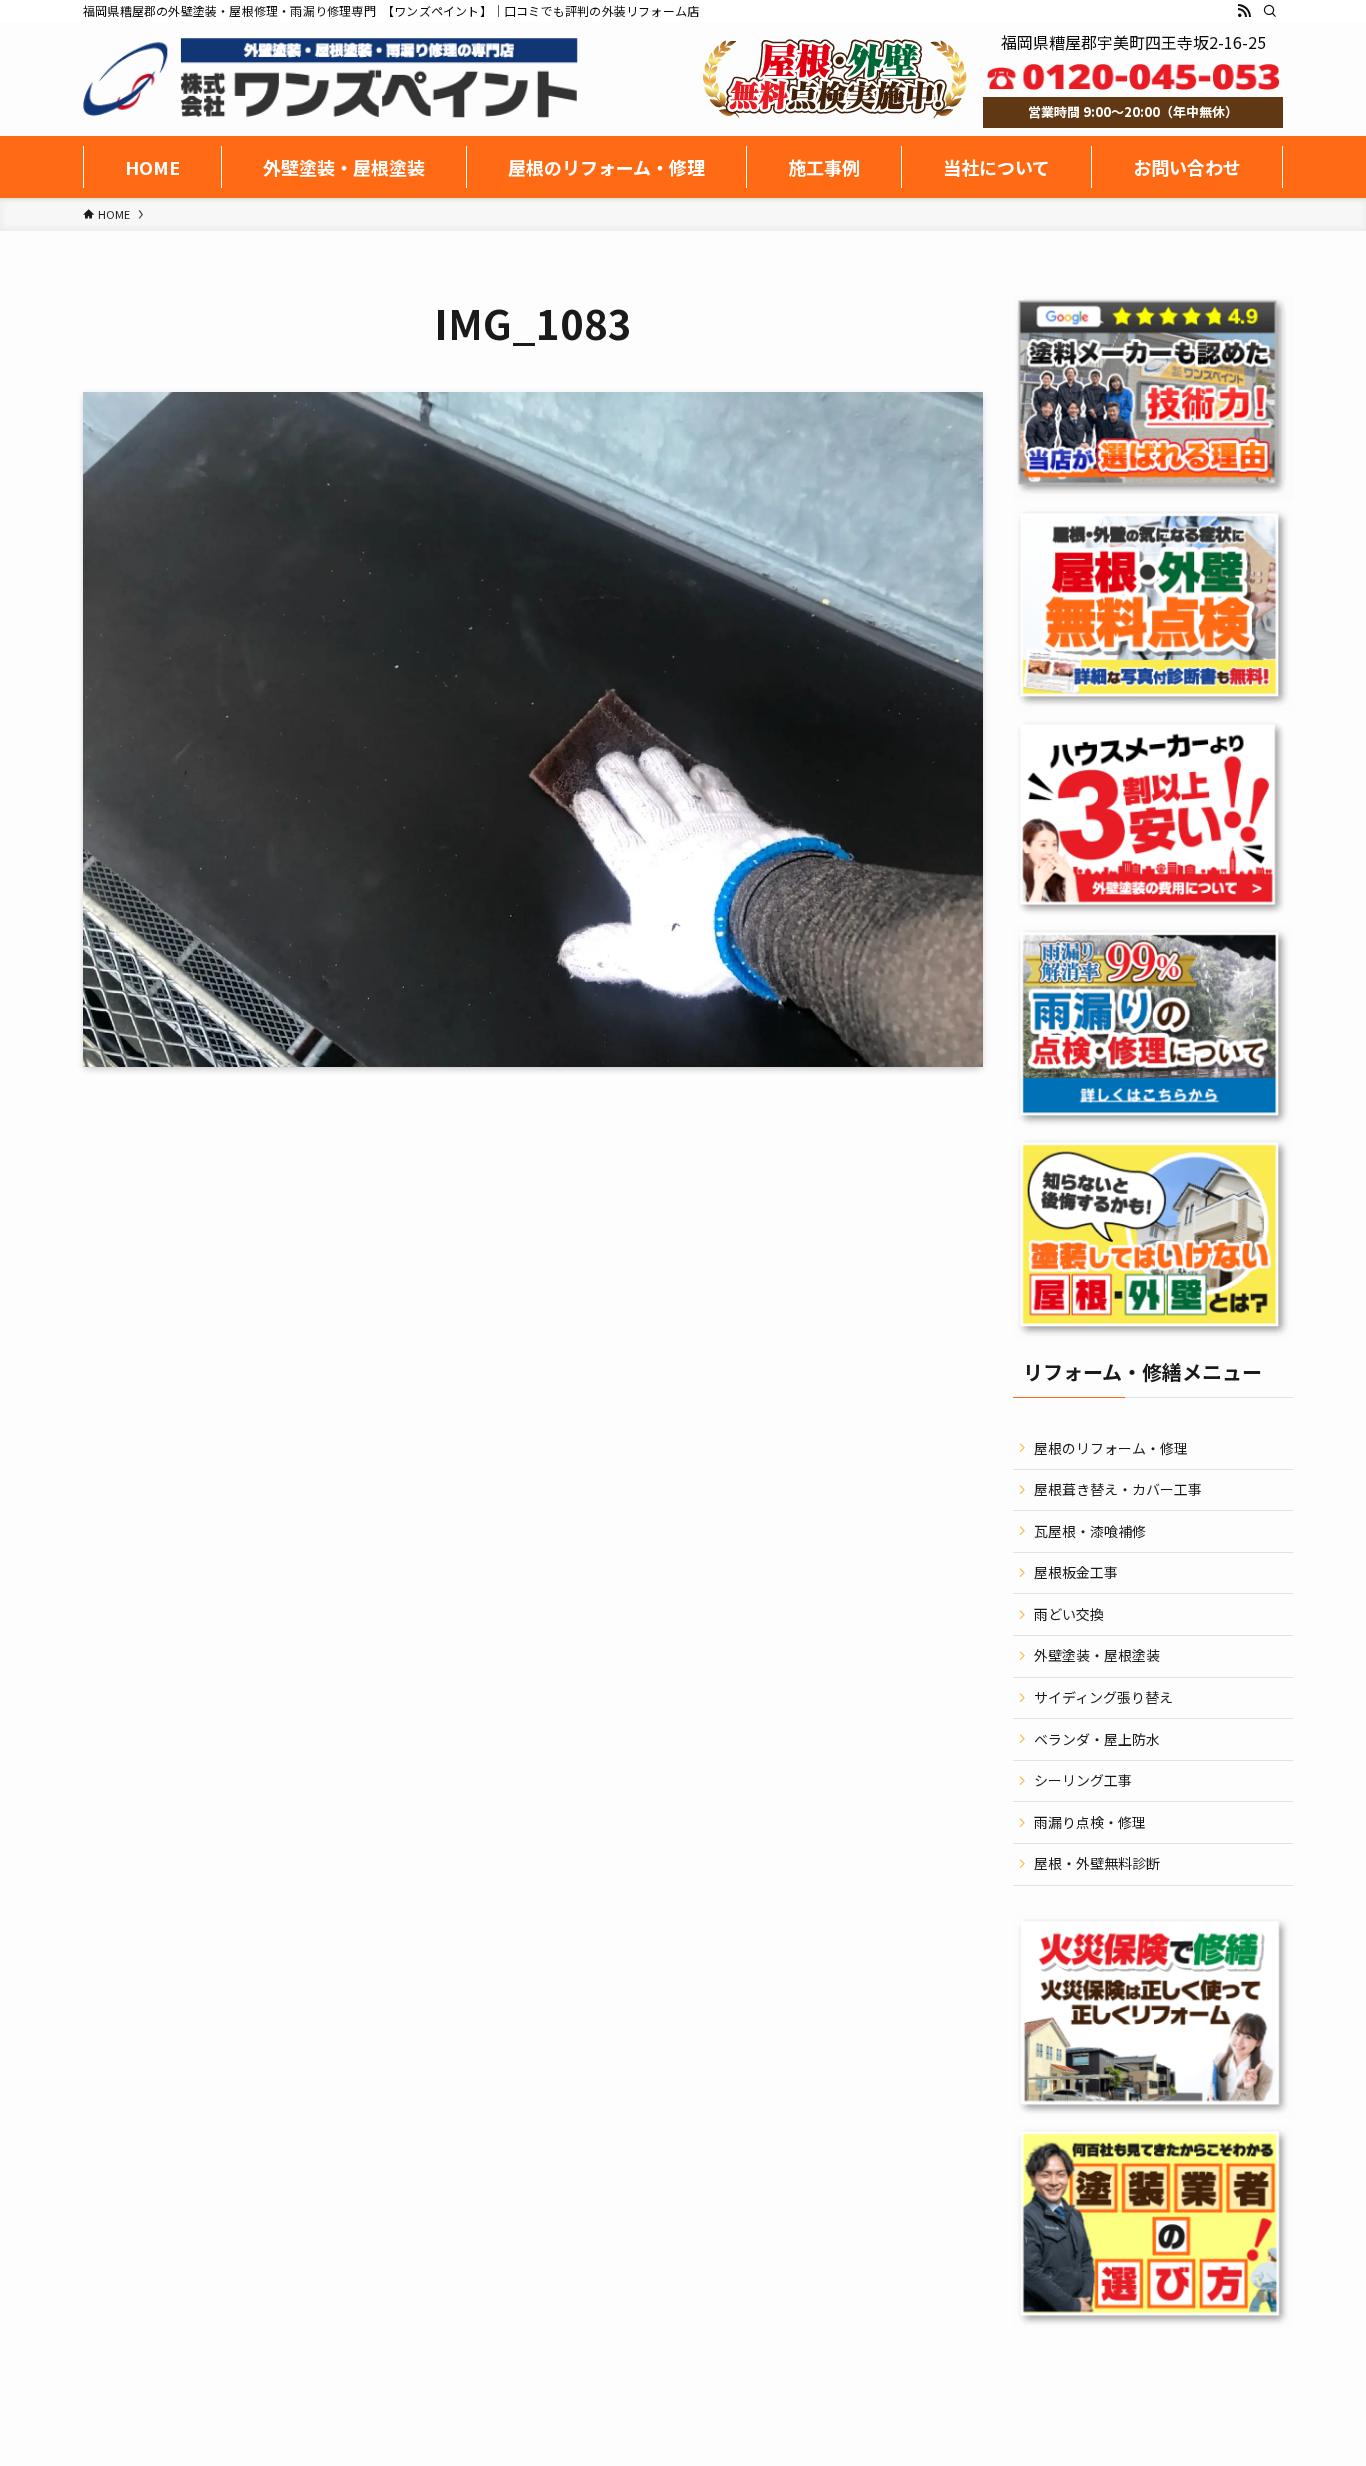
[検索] (1270, 11)
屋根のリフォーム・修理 (1111, 1448)
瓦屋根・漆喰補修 (1090, 1531)
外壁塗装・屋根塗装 (1097, 1655)
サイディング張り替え (1103, 1697)
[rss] (1244, 11)
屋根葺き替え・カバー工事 (1118, 1489)
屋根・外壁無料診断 (1097, 1863)
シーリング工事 (1083, 1780)
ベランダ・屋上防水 (1097, 1739)
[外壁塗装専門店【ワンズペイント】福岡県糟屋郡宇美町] (330, 78)
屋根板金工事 (1076, 1572)
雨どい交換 (1069, 1614)
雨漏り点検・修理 (1090, 1822)
